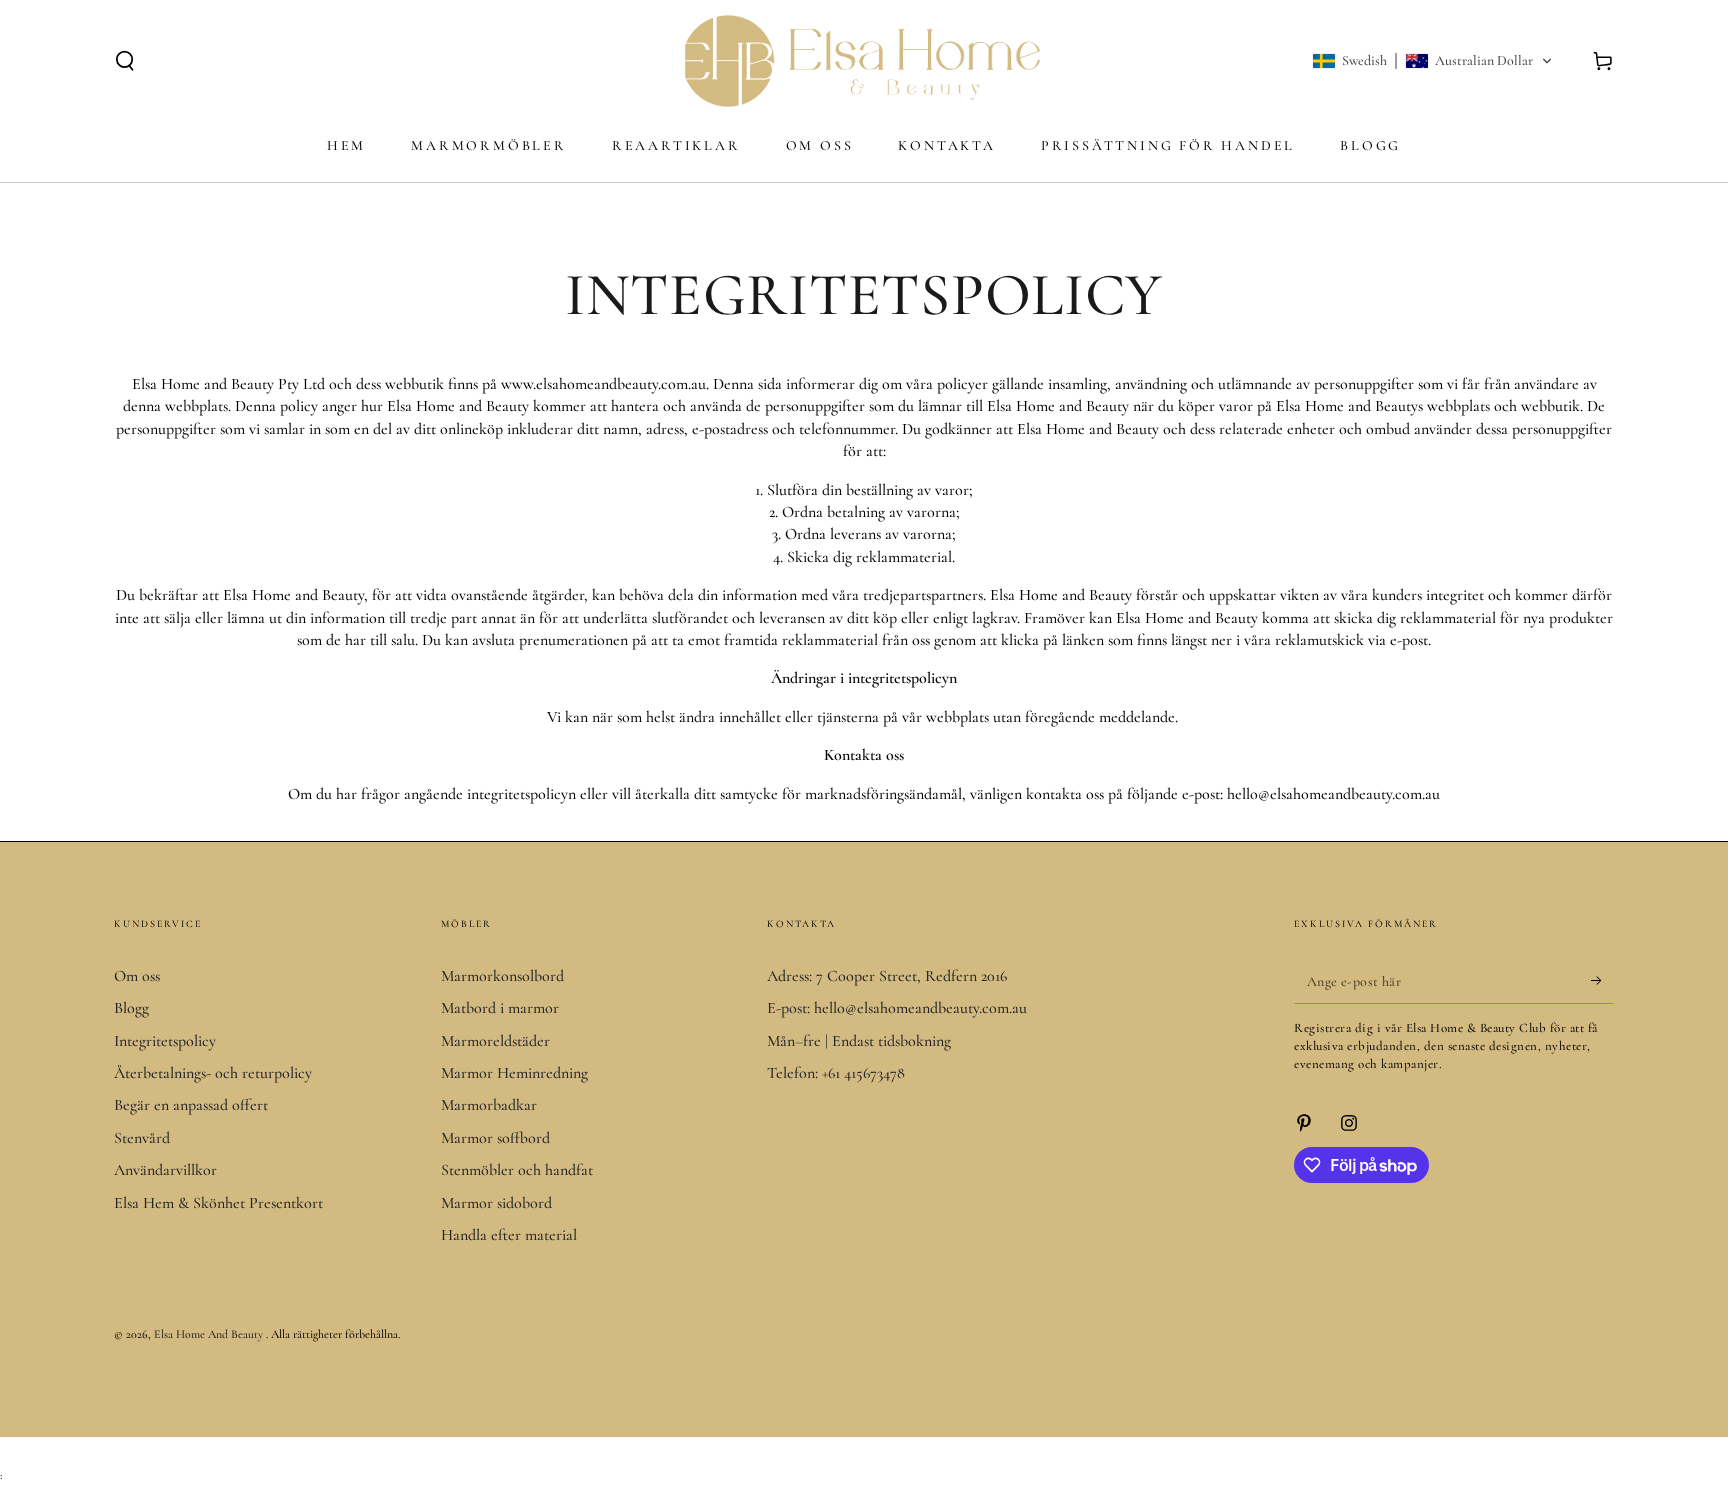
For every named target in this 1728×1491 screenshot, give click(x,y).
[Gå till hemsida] (864, 61)
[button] (125, 61)
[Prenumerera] (1602, 981)
